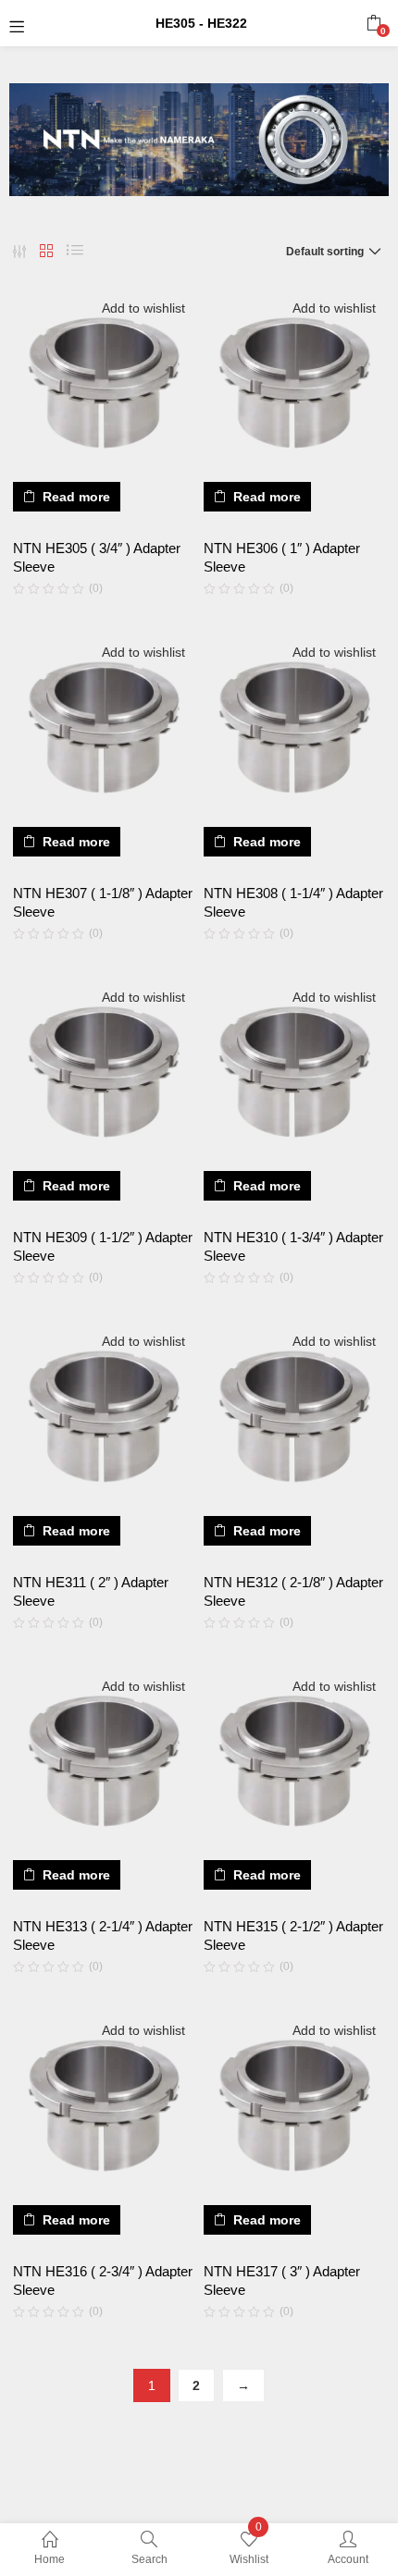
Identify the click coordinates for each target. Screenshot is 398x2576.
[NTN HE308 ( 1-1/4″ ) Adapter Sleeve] (294, 727)
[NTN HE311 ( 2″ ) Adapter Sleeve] (104, 1416)
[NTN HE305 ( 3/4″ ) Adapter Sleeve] (104, 383)
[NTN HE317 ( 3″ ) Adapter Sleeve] (294, 2105)
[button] (373, 23)
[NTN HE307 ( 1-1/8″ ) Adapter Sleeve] (104, 727)
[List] (75, 252)
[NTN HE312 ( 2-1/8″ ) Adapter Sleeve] (294, 1416)
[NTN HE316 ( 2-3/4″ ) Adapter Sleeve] (104, 2105)
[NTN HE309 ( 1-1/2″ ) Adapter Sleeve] (104, 1072)
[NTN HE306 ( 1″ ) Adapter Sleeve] (294, 383)
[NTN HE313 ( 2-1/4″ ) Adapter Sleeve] (104, 1761)
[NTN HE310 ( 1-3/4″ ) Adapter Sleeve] (294, 1072)
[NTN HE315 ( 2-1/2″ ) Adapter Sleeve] (294, 1761)
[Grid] (46, 252)
